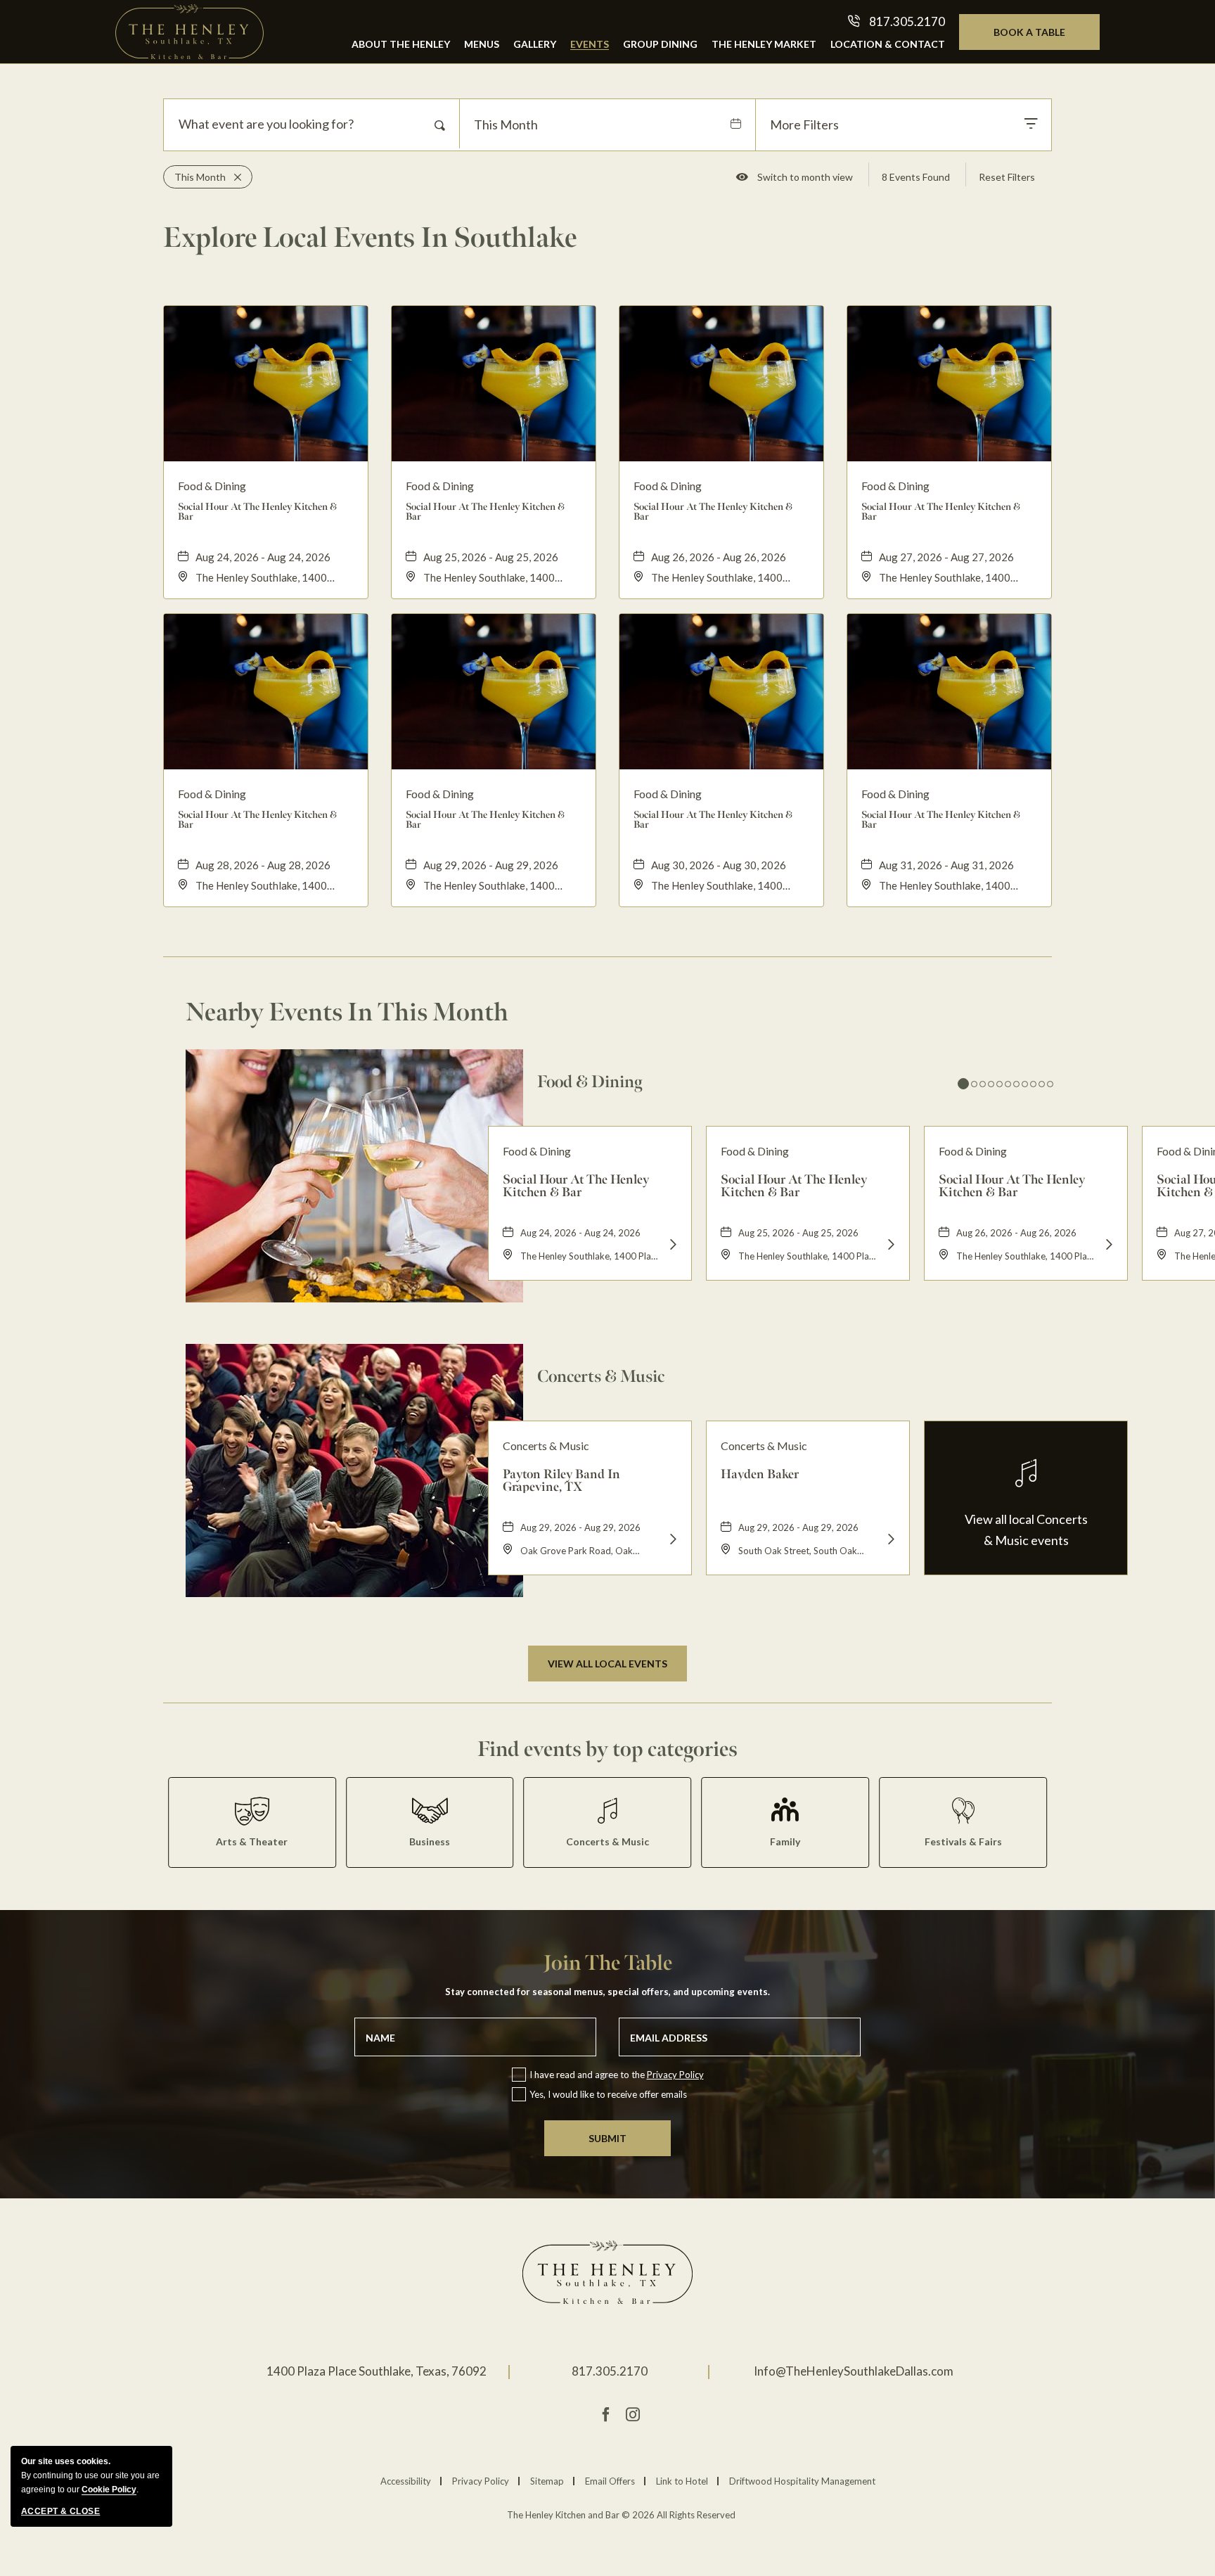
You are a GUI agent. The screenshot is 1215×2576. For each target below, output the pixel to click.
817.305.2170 (610, 2371)
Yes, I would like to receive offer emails (608, 2094)
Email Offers (610, 2481)
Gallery (535, 44)
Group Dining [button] (660, 44)
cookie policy (109, 2490)
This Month (506, 124)
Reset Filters (1007, 177)
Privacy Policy (675, 2075)
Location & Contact (888, 44)
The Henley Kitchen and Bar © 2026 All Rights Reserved (621, 2515)
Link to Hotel (682, 2481)
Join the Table (608, 1963)
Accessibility (406, 2481)
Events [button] (590, 44)
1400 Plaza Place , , (377, 2371)
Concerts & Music (601, 1376)
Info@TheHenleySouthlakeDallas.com (854, 2371)
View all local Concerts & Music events (1026, 1530)
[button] (607, 1664)
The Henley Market (764, 44)
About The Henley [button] (401, 44)
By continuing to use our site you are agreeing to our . (90, 2475)
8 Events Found (916, 177)
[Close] (233, 177)
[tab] (963, 1084)
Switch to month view (805, 180)
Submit (607, 2138)
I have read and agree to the (617, 2075)
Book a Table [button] (1044, 38)
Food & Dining (590, 1082)
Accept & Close (60, 2511)
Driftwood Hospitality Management (802, 2481)
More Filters (804, 124)
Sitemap (547, 2481)
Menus (482, 44)
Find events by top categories (607, 1749)
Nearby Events (347, 1012)
